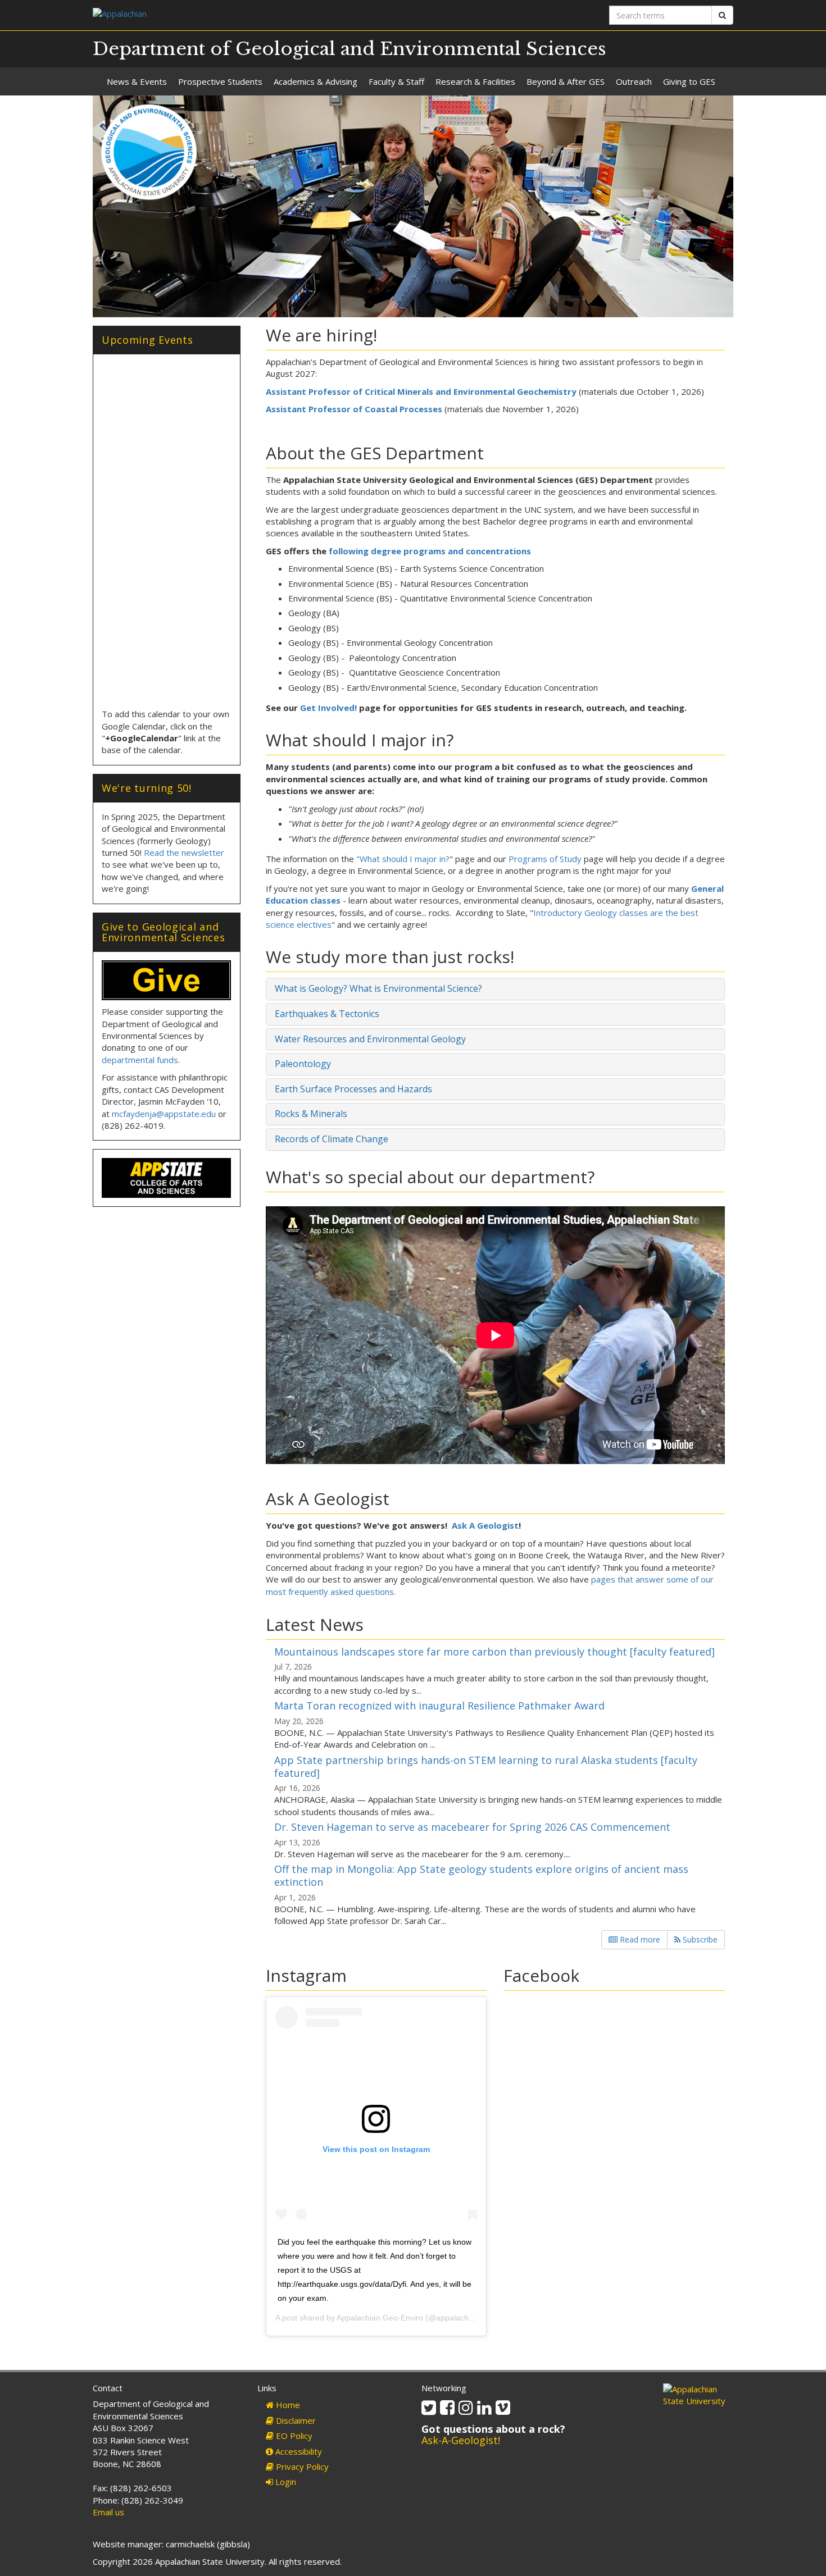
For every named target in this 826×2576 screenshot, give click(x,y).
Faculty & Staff (396, 81)
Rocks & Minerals (311, 1114)
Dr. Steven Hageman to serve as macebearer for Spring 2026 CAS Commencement (472, 1827)
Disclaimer (295, 2420)
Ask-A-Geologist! (461, 2440)
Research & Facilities (475, 81)
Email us (108, 2512)
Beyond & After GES (566, 81)
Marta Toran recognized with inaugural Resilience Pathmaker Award (439, 1706)
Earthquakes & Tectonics (327, 1014)
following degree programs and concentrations (430, 551)
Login (285, 2482)
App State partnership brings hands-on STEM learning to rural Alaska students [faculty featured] (486, 1766)
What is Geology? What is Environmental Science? (378, 988)
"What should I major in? (403, 859)
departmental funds (140, 1060)
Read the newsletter (184, 852)
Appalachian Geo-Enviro (380, 2318)
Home (287, 2405)
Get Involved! (328, 708)
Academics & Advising (316, 81)
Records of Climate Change (332, 1139)
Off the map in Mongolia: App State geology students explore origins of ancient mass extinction (481, 1875)
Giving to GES (689, 81)
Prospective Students (220, 81)
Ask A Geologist (485, 1525)
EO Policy (293, 2436)
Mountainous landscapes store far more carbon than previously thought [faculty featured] (494, 1652)
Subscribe (699, 1939)
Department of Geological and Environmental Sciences (350, 49)
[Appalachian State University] (249, 15)
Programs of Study (545, 859)
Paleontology (303, 1064)
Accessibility (298, 2451)
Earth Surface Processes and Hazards (353, 1089)
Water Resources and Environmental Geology (370, 1039)
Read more (639, 1939)
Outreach (634, 81)
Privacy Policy (301, 2466)
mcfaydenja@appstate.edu (164, 1114)
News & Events (137, 81)
